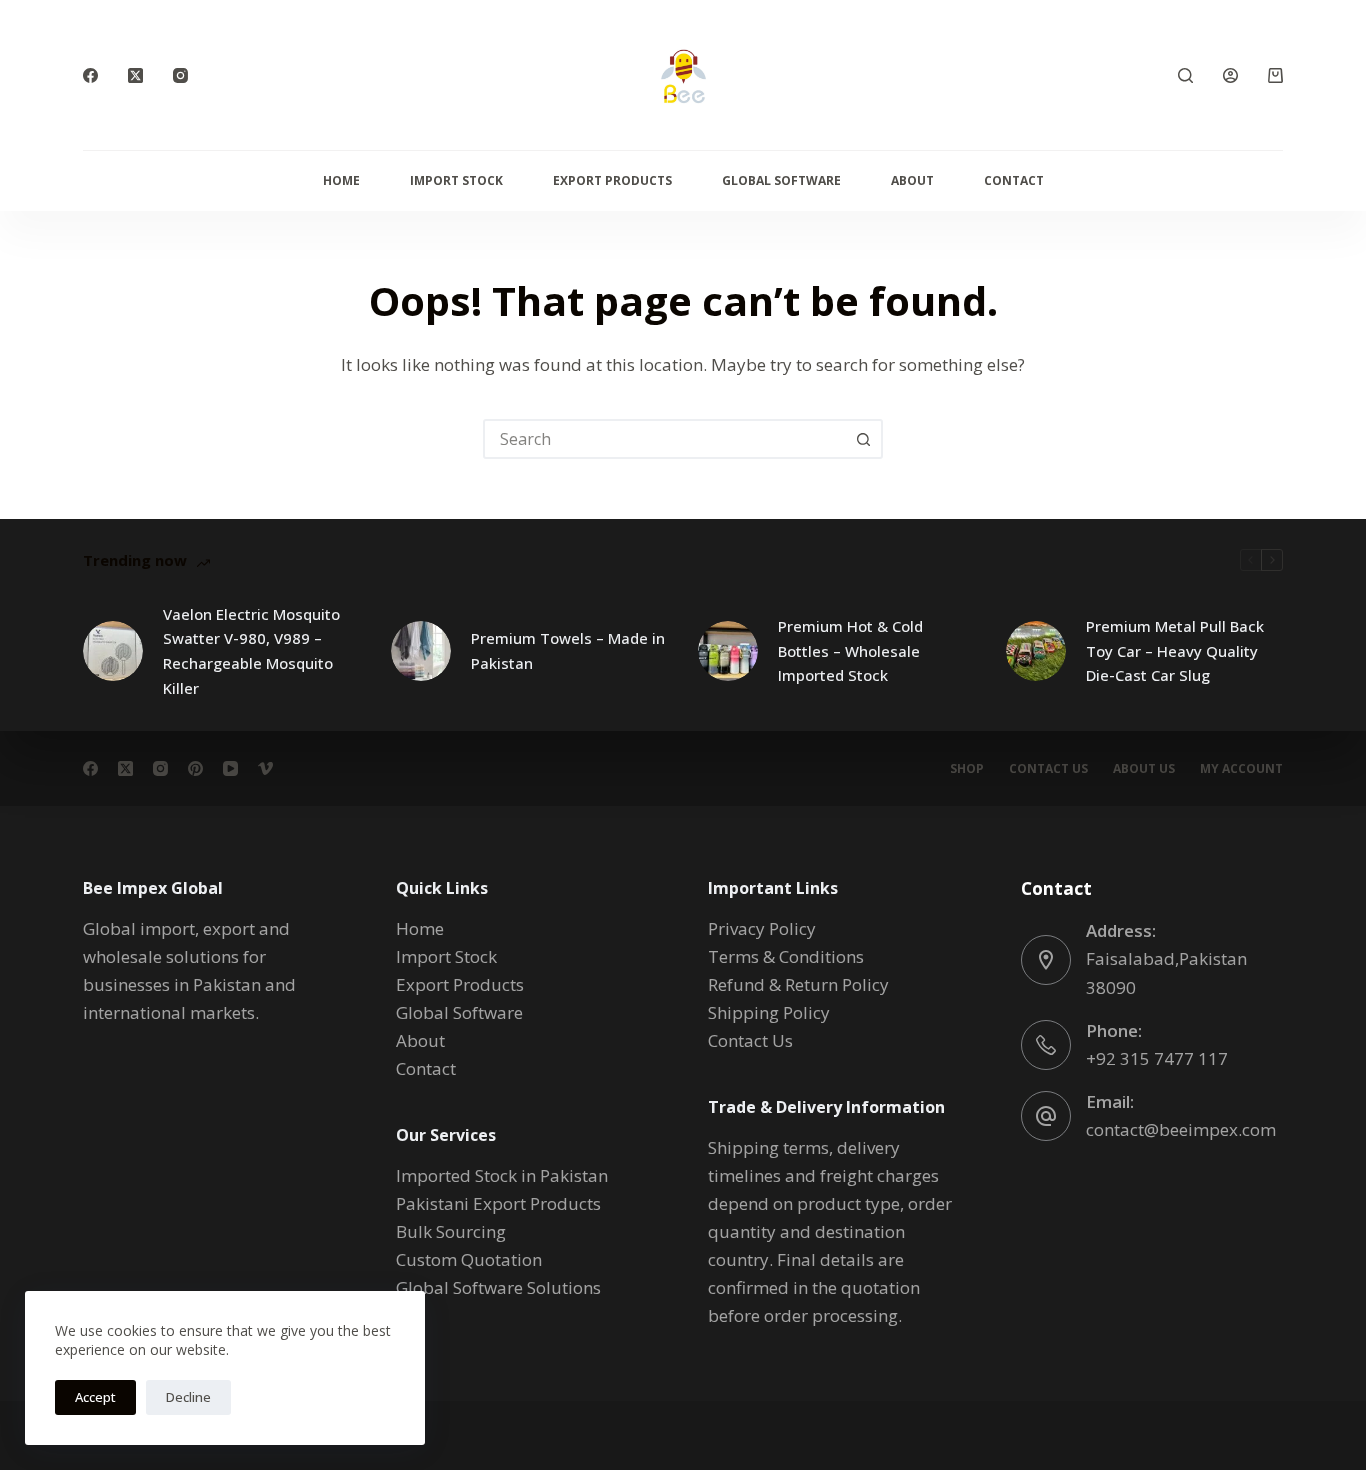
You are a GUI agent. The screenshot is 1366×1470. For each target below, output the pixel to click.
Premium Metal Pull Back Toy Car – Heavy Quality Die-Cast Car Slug (1175, 651)
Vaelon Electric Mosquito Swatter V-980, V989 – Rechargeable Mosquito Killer (251, 651)
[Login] (1230, 75)
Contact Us (1048, 769)
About (912, 180)
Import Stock (456, 180)
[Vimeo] (265, 768)
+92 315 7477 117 (1157, 1058)
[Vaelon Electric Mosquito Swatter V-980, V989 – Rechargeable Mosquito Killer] (113, 651)
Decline (188, 1397)
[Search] (1185, 75)
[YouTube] (230, 768)
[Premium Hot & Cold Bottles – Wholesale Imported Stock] (728, 651)
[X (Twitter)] (135, 75)
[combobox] (665, 439)
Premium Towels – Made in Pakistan (568, 650)
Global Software (781, 180)
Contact (1014, 180)
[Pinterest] (195, 768)
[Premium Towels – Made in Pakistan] (421, 651)
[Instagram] (180, 75)
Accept (95, 1397)
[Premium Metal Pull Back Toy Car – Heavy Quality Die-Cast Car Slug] (1036, 651)
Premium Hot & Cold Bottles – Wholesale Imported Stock (850, 651)
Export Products (612, 180)
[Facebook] (90, 75)
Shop (967, 769)
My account (1241, 769)
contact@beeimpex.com (1181, 1129)
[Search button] (863, 439)
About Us (1144, 769)
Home (341, 180)
